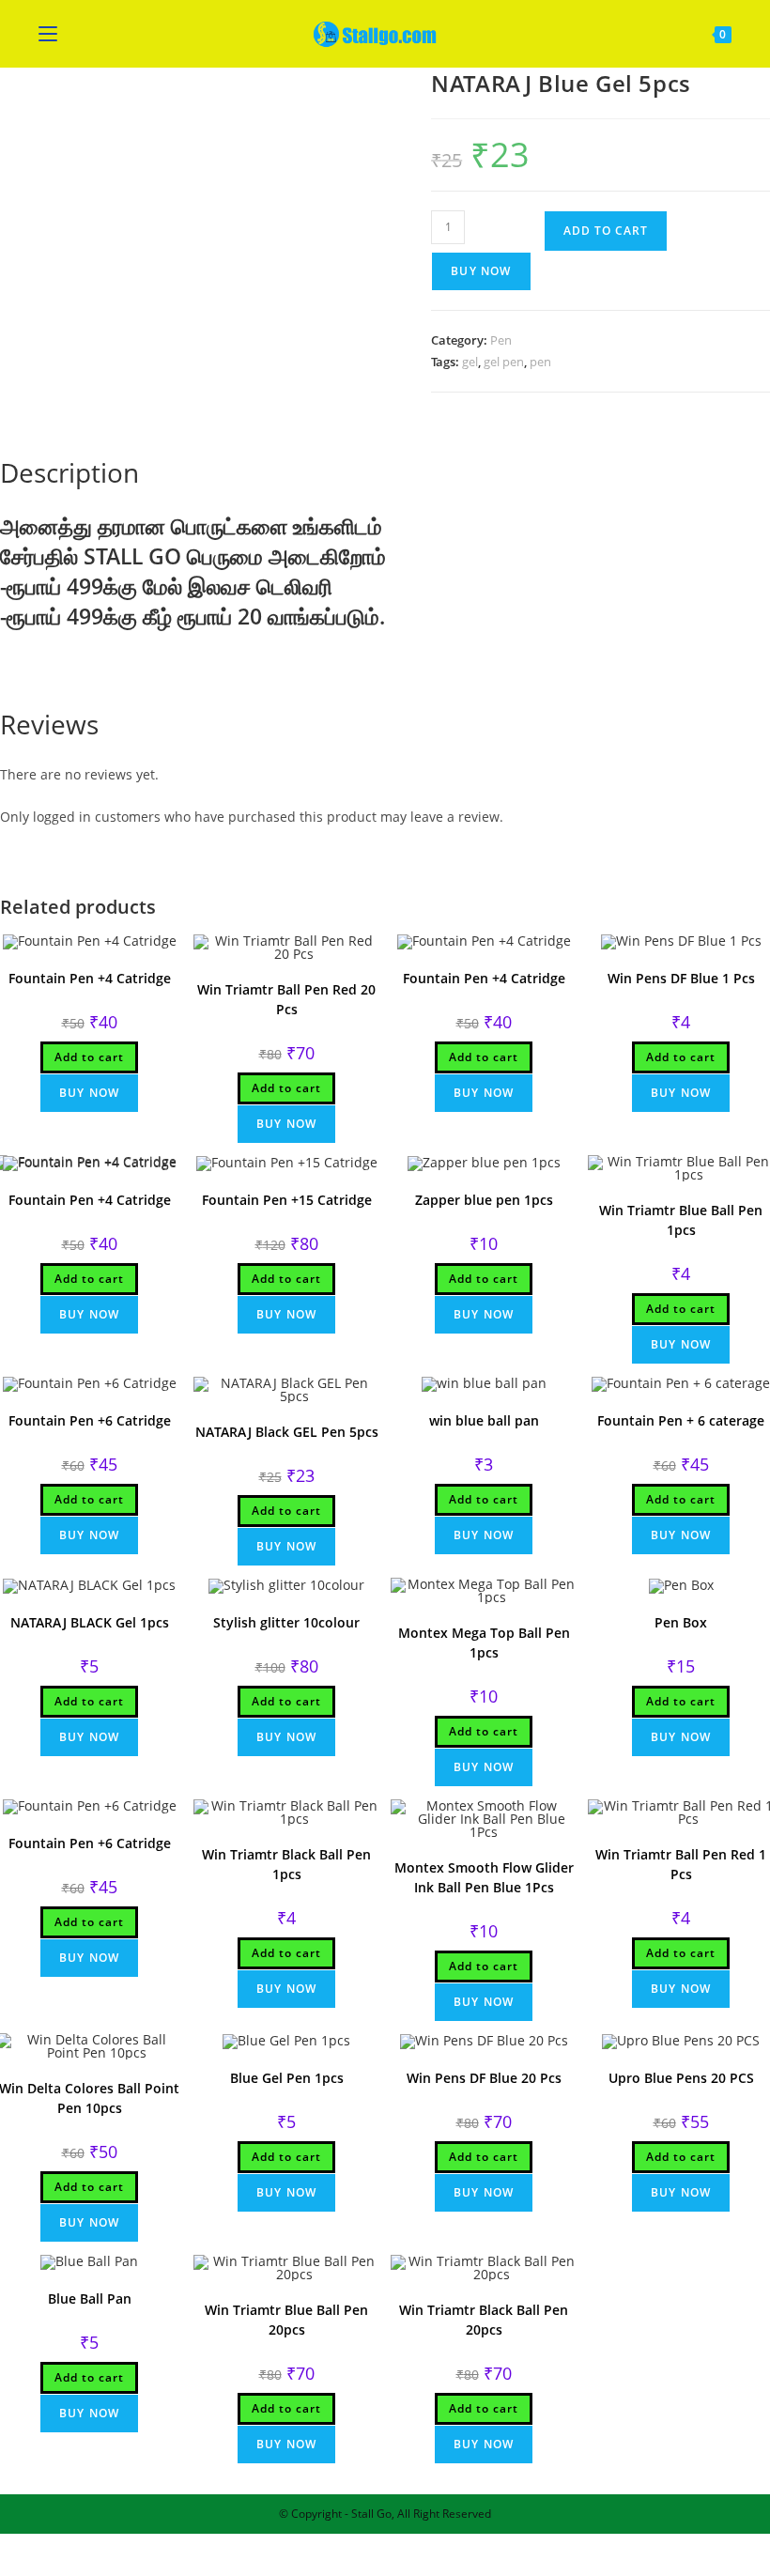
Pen (501, 340)
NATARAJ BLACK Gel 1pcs (90, 1622)
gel (470, 362)
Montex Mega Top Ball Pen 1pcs (484, 1643)
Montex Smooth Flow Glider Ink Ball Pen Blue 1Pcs (484, 1877)
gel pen (504, 362)
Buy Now (481, 271)
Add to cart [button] (89, 1057)
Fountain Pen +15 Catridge (287, 1200)
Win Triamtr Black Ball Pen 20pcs (484, 2320)
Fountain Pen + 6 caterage (681, 1420)
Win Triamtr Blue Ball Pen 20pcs (286, 2320)
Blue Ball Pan (90, 2298)
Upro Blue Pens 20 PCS (681, 2078)
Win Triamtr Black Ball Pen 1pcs (286, 1864)
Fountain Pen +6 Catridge (90, 1420)
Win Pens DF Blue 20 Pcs (484, 2078)
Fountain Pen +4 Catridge (90, 978)
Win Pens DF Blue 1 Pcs (681, 978)
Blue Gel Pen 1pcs (287, 2078)
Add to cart (606, 231)
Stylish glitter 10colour (286, 1622)
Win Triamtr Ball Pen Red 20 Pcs (286, 999)
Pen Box (681, 1622)
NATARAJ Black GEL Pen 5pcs (287, 1432)
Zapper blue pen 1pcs (484, 1200)
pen (540, 362)
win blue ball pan (484, 1420)
